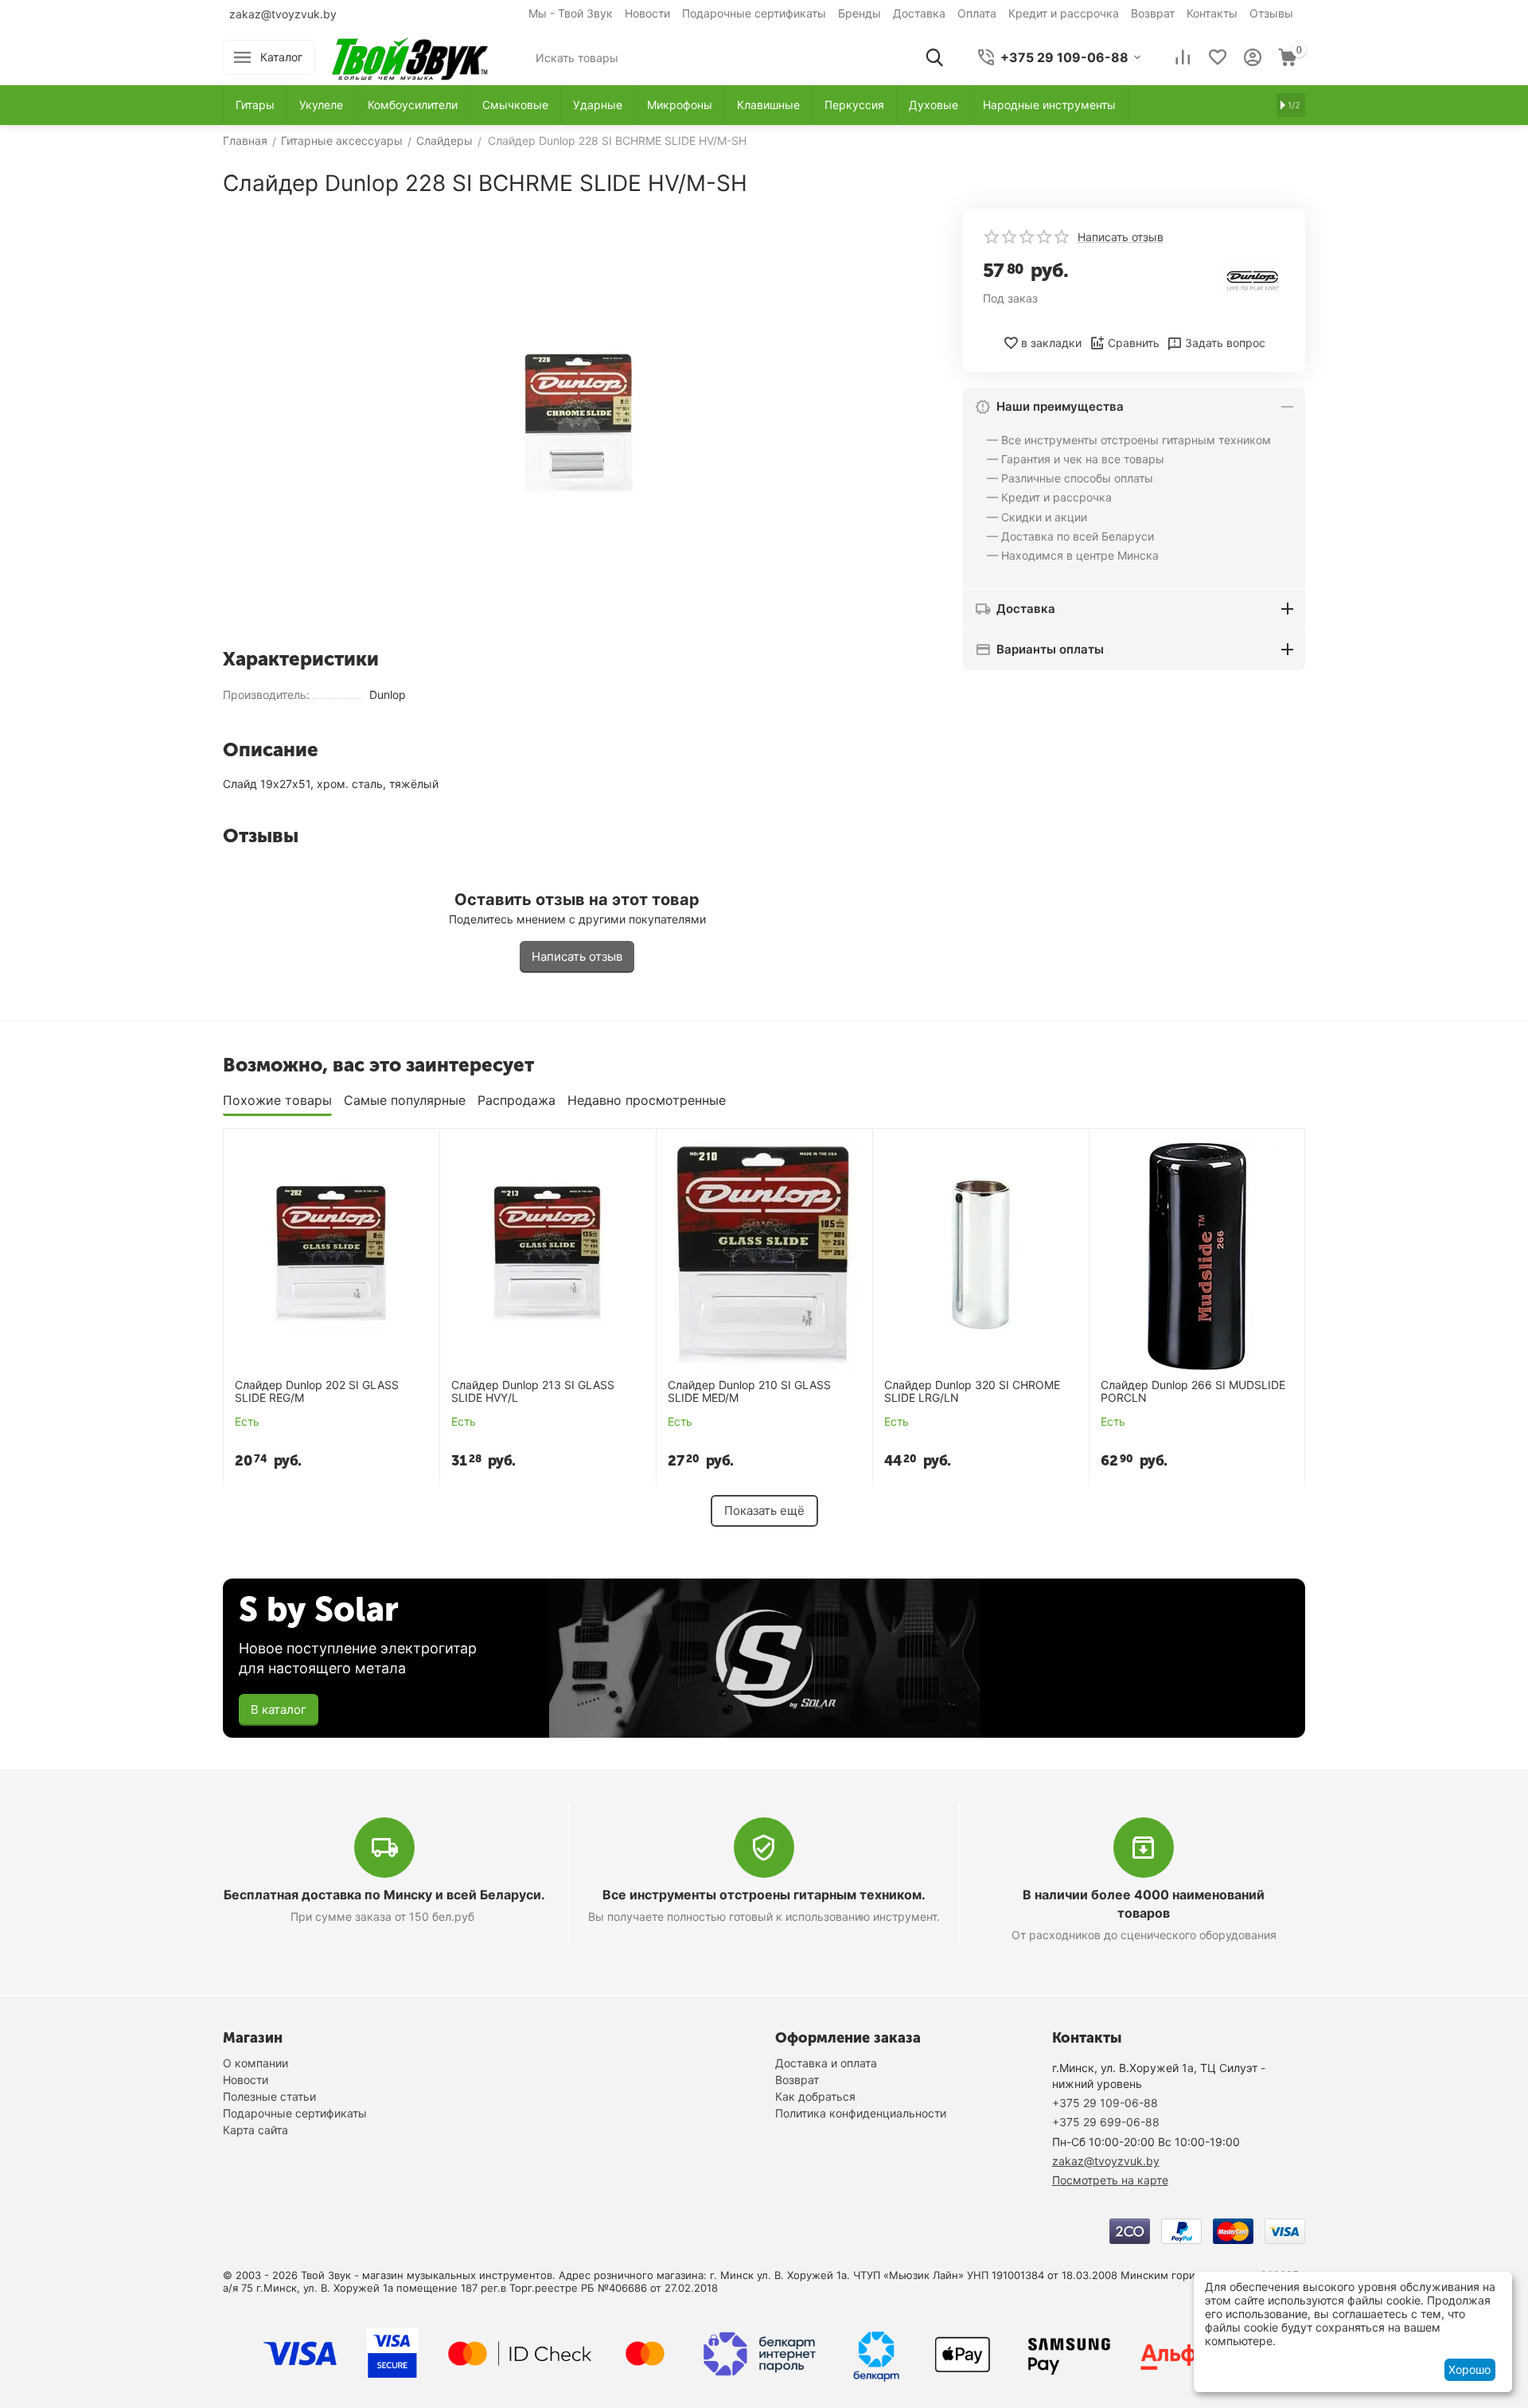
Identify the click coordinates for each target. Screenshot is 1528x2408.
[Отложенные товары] (1218, 57)
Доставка (919, 13)
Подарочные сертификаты (754, 13)
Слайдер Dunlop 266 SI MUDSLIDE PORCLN (1193, 1392)
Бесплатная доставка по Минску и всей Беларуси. (384, 1895)
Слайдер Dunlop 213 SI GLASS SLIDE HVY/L (533, 1392)
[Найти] (934, 57)
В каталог (279, 1709)
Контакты (1212, 13)
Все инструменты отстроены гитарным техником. (764, 1895)
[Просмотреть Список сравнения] (1183, 57)
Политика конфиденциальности (861, 2113)
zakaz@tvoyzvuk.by (283, 14)
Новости (647, 13)
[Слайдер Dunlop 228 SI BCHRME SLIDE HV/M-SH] (577, 422)
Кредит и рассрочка (1064, 13)
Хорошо (1470, 2369)
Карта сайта (255, 2130)
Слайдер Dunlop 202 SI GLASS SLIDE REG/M (317, 1392)
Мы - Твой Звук (571, 13)
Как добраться (815, 2096)
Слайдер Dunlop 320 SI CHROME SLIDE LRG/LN (972, 1392)
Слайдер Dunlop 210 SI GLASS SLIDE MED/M (749, 1392)
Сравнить (1134, 343)
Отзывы (1271, 13)
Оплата (977, 13)
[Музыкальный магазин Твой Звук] (410, 56)
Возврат (1153, 13)
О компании (255, 2063)
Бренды (859, 13)
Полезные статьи (269, 2096)
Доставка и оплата (826, 2063)
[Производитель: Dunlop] (1253, 279)
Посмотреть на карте (1110, 2180)
